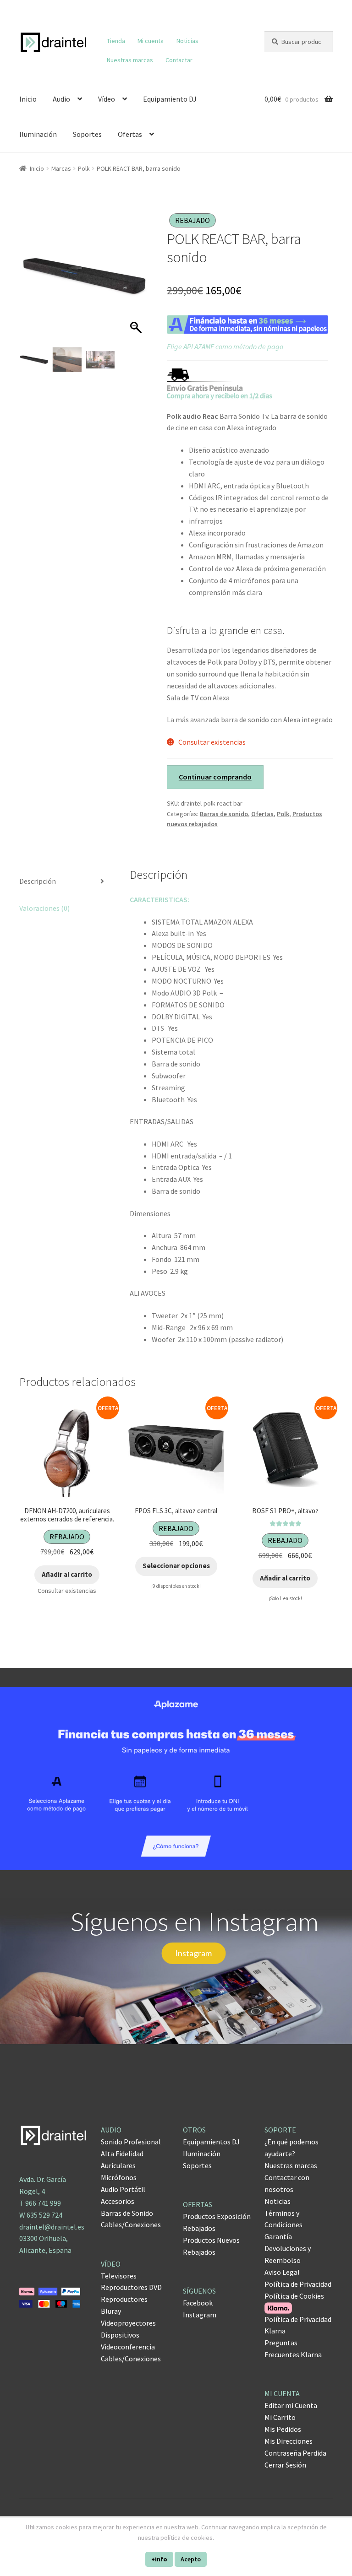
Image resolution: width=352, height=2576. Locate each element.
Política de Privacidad (298, 2284)
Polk (84, 168)
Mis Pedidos (283, 2429)
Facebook (198, 2303)
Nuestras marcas (130, 60)
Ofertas (130, 134)
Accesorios (118, 2201)
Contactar (179, 60)
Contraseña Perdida (295, 2453)
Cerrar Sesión (285, 2465)
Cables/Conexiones (131, 2224)
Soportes (87, 134)
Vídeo (107, 99)
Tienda (116, 41)
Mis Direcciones (289, 2441)
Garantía (278, 2236)
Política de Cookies (294, 2296)
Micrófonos (119, 2177)
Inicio (28, 99)
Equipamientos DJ (211, 2142)
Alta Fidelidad (122, 2154)
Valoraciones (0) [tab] (44, 908)
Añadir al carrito (67, 1574)
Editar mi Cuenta (291, 2405)
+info (159, 2559)
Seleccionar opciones (176, 1566)
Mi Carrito (280, 2417)
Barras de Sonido (127, 2213)
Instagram (200, 2315)
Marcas (61, 168)
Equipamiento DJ (170, 99)
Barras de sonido (224, 814)
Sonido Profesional (131, 2142)
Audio (61, 99)
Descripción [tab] (38, 881)
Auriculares (118, 2165)
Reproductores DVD (131, 2287)
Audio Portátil (123, 2189)
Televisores (119, 2276)
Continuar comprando (215, 777)
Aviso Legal (282, 2272)
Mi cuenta (151, 41)
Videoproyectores (128, 2323)
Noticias (187, 41)
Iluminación (38, 134)
